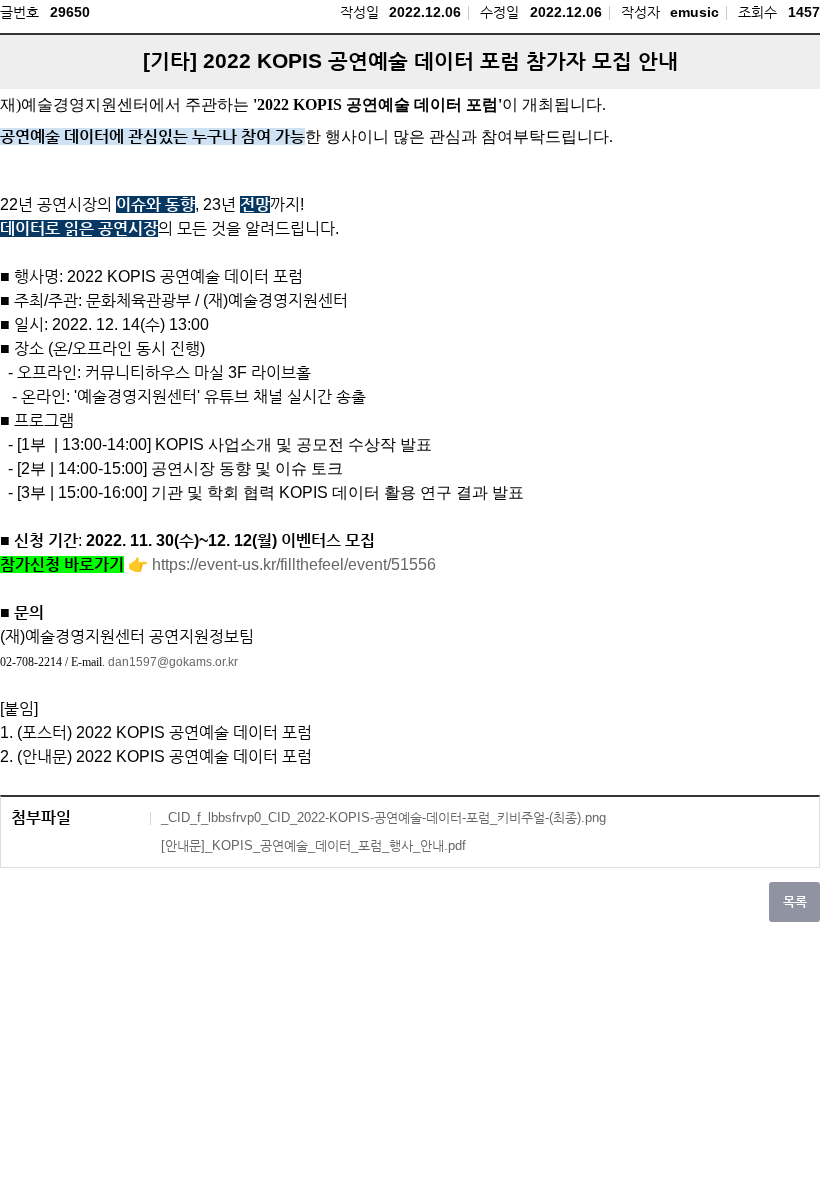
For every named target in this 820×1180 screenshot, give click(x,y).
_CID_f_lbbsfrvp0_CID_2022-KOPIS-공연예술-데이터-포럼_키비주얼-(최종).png (383, 817)
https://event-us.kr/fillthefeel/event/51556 (294, 564)
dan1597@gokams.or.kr (173, 662)
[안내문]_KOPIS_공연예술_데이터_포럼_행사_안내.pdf (313, 845)
